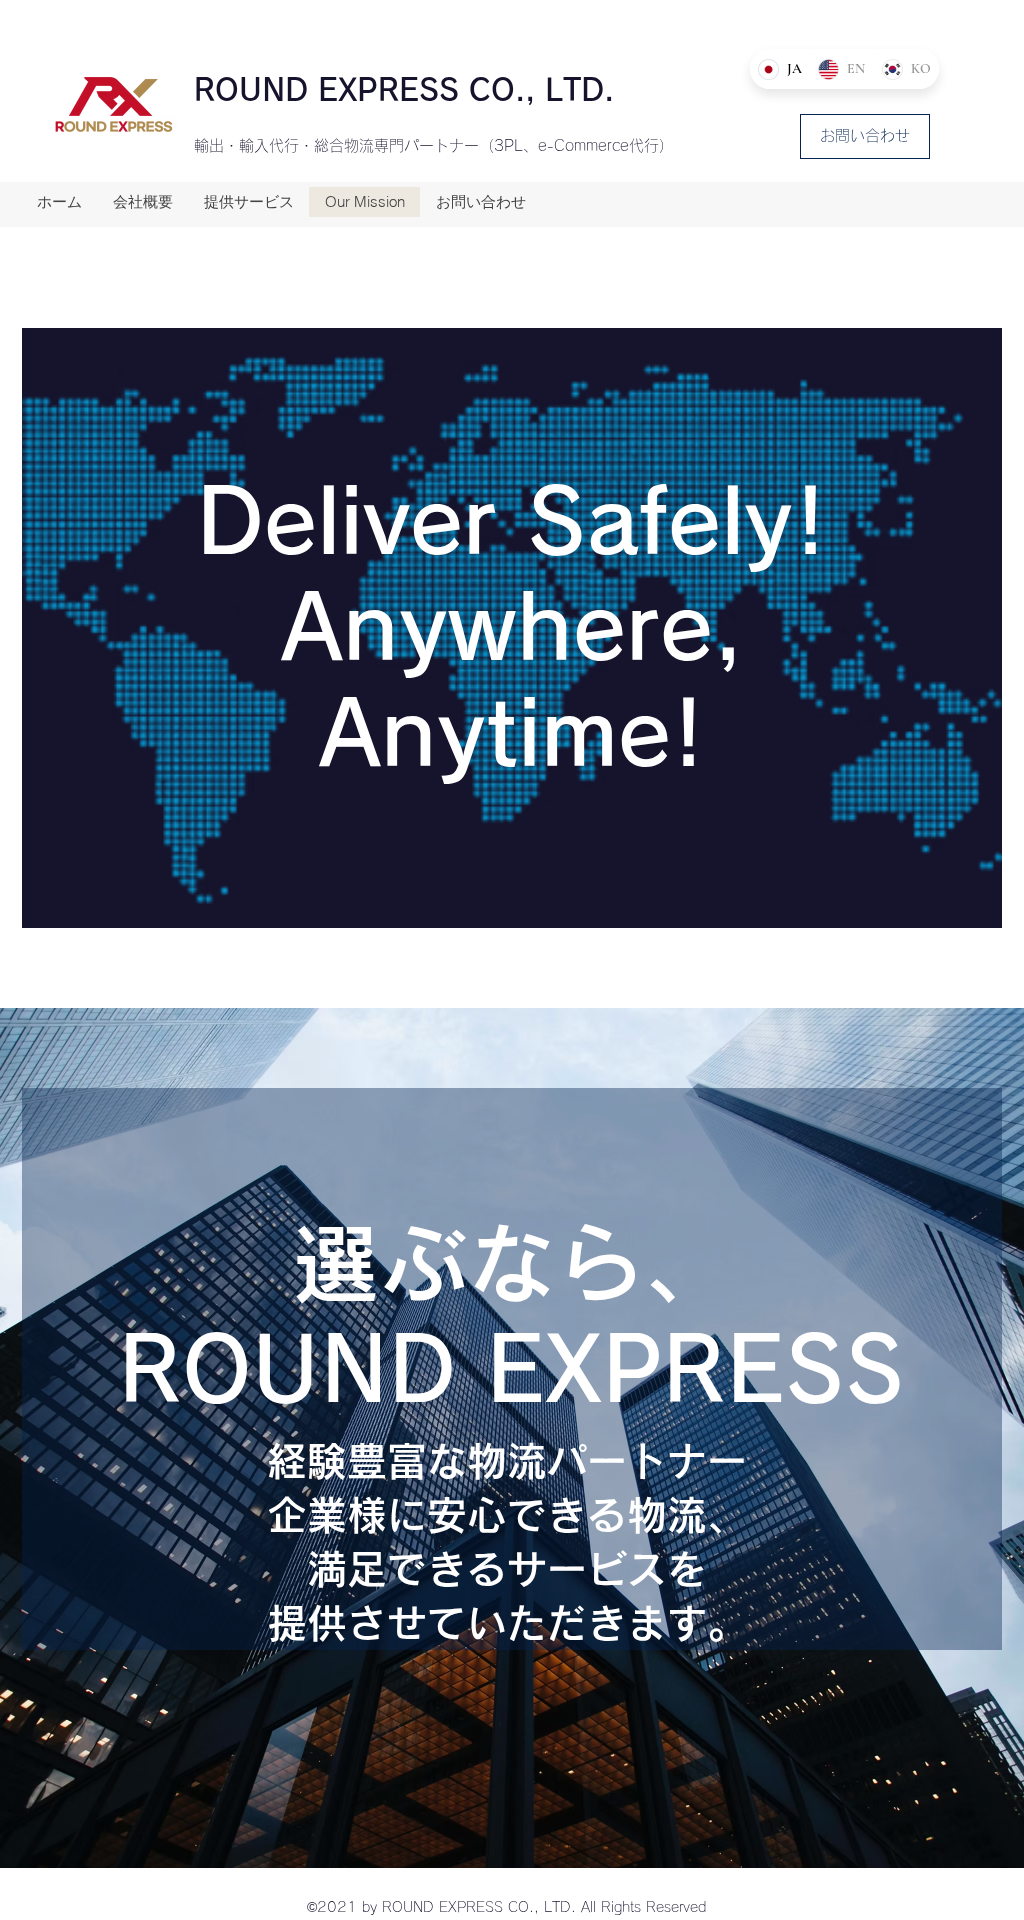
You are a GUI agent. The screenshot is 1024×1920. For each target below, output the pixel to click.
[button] (865, 136)
